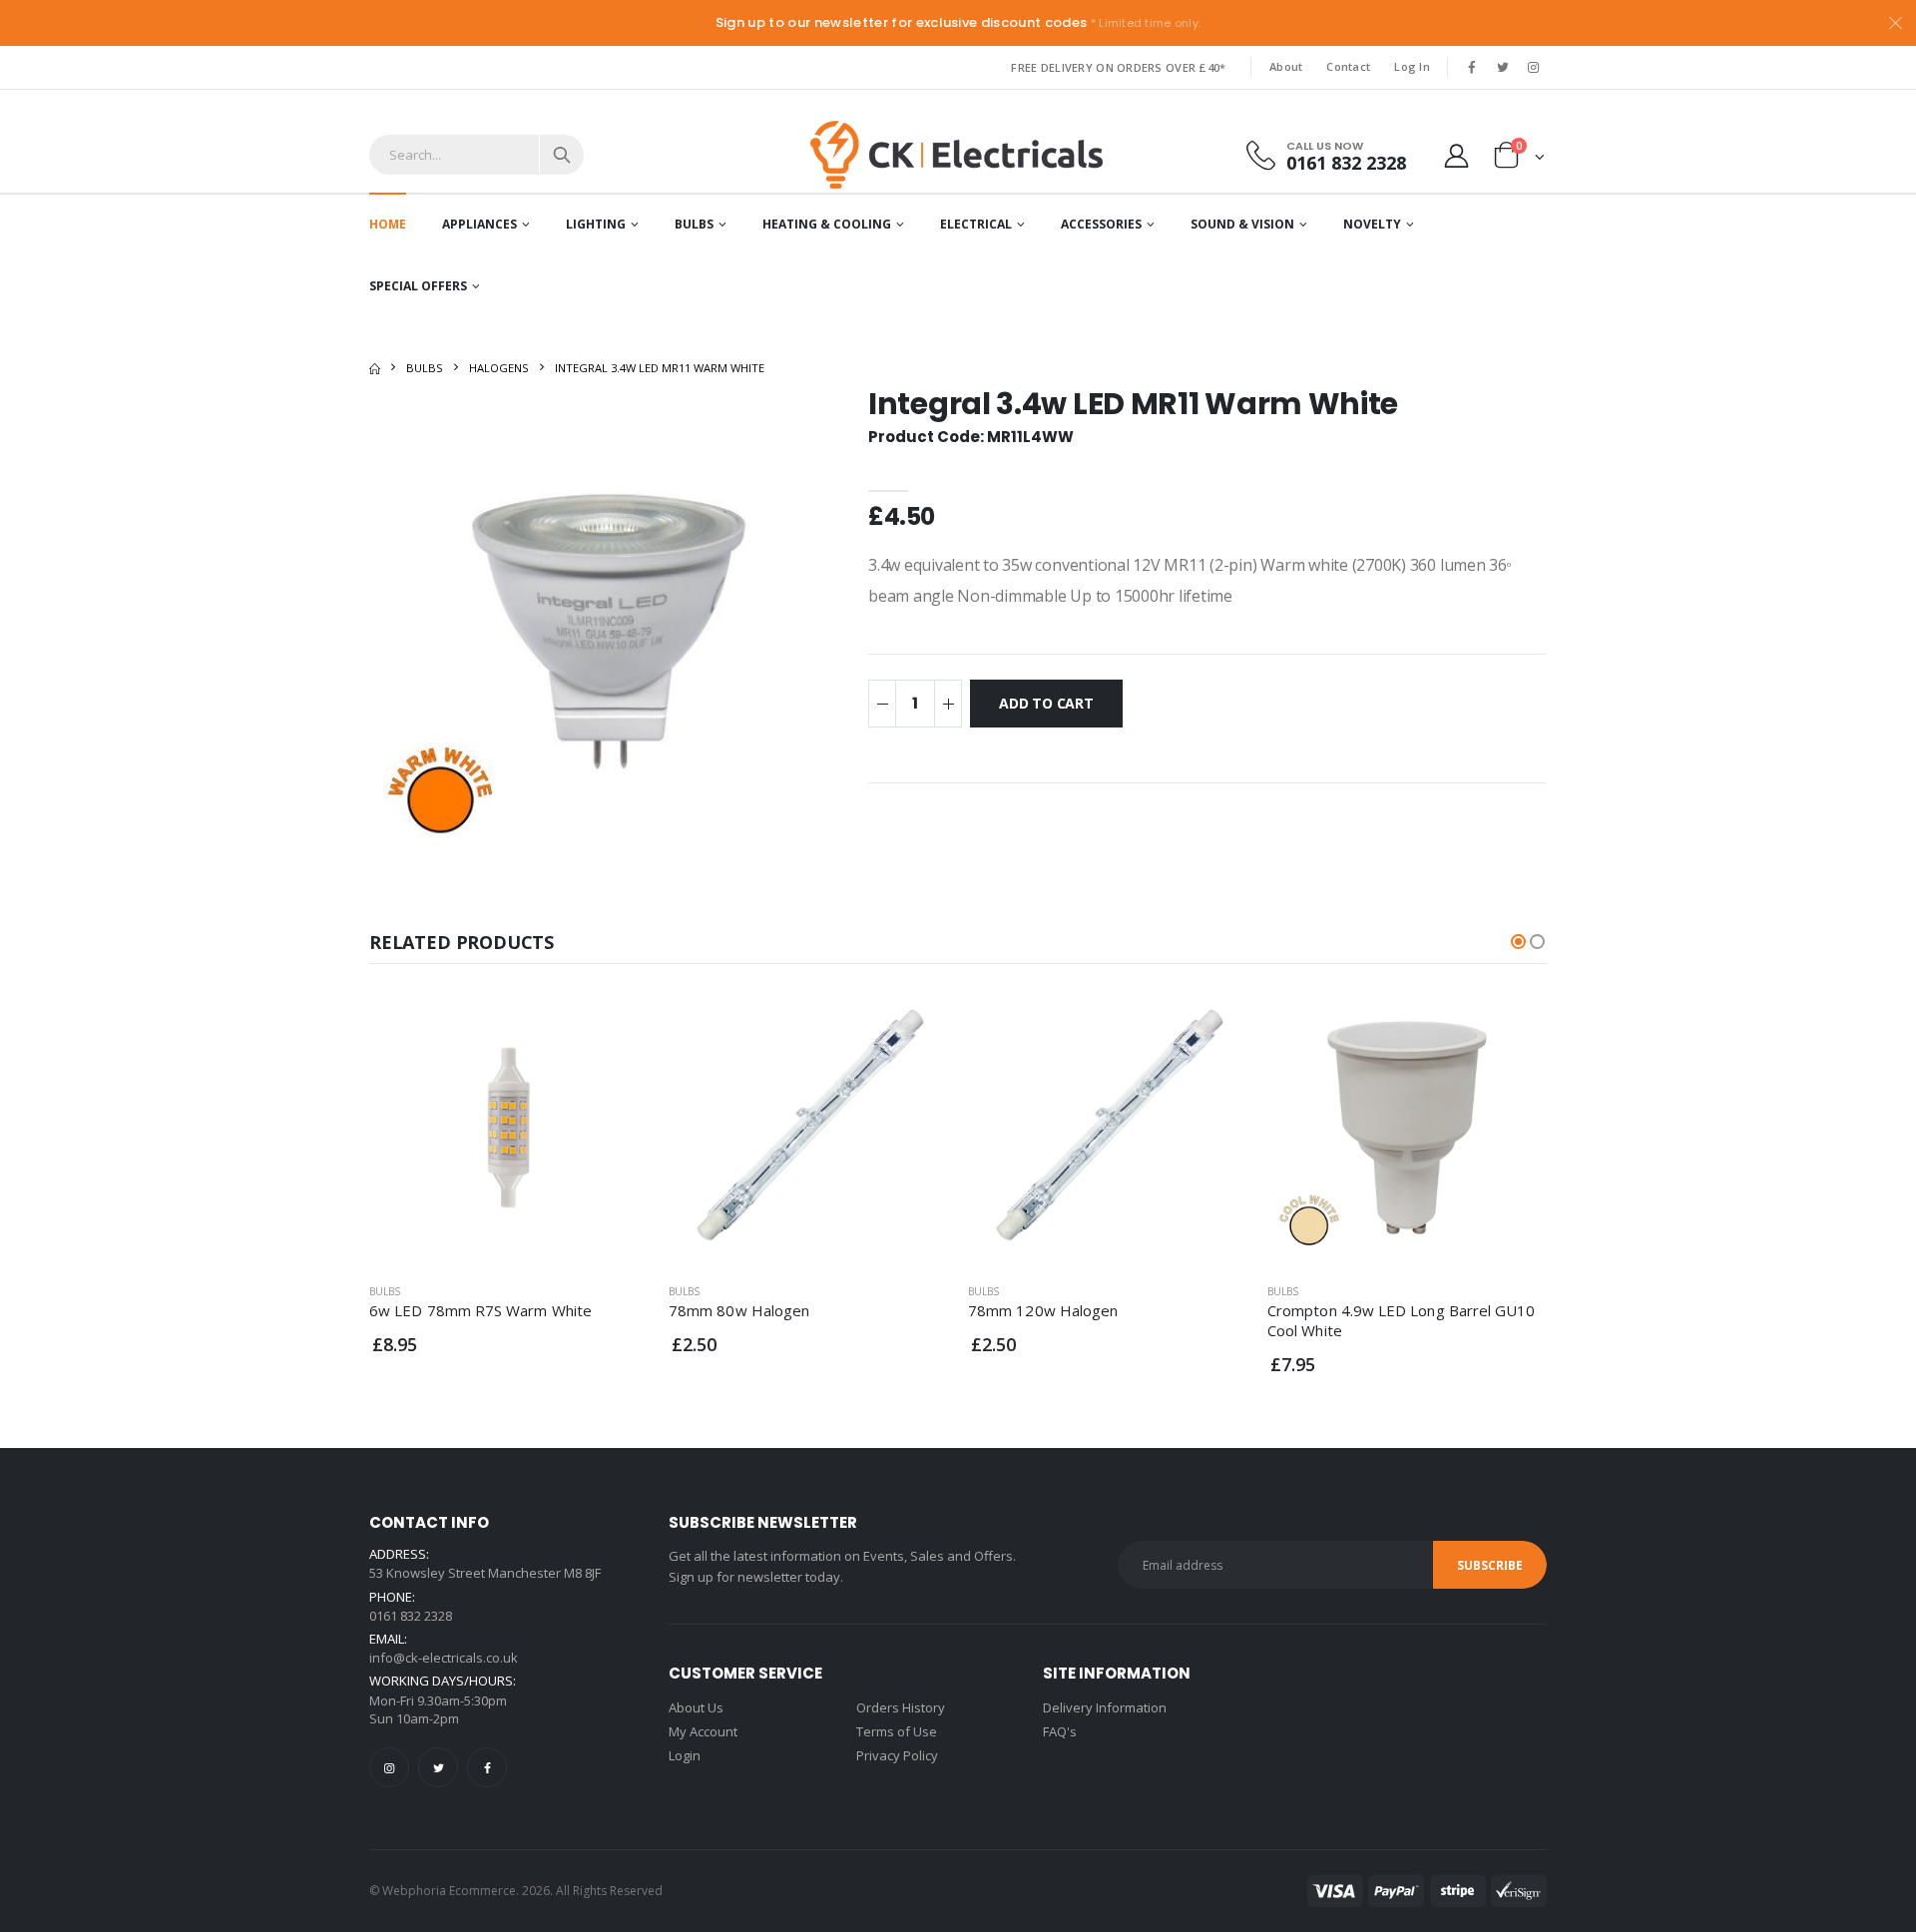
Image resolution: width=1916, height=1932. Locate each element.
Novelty (1372, 224)
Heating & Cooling (827, 224)
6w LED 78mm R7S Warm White (480, 1310)
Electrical (976, 224)
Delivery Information (1105, 1707)
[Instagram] (389, 1767)
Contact (1348, 66)
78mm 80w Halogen (739, 1310)
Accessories (1101, 224)
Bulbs (694, 224)
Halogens (499, 368)
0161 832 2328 (1346, 162)
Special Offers (418, 286)
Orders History (901, 1707)
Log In (1412, 66)
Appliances (479, 224)
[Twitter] (438, 1767)
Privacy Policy (897, 1755)
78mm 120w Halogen (1043, 1310)
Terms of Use (897, 1731)
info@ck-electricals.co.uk (444, 1658)
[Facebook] (487, 1767)
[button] (1519, 159)
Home (388, 224)
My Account (703, 1731)
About (1286, 66)
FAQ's (1060, 1731)
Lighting (596, 224)
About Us (696, 1707)
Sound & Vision (1242, 224)
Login (685, 1755)
